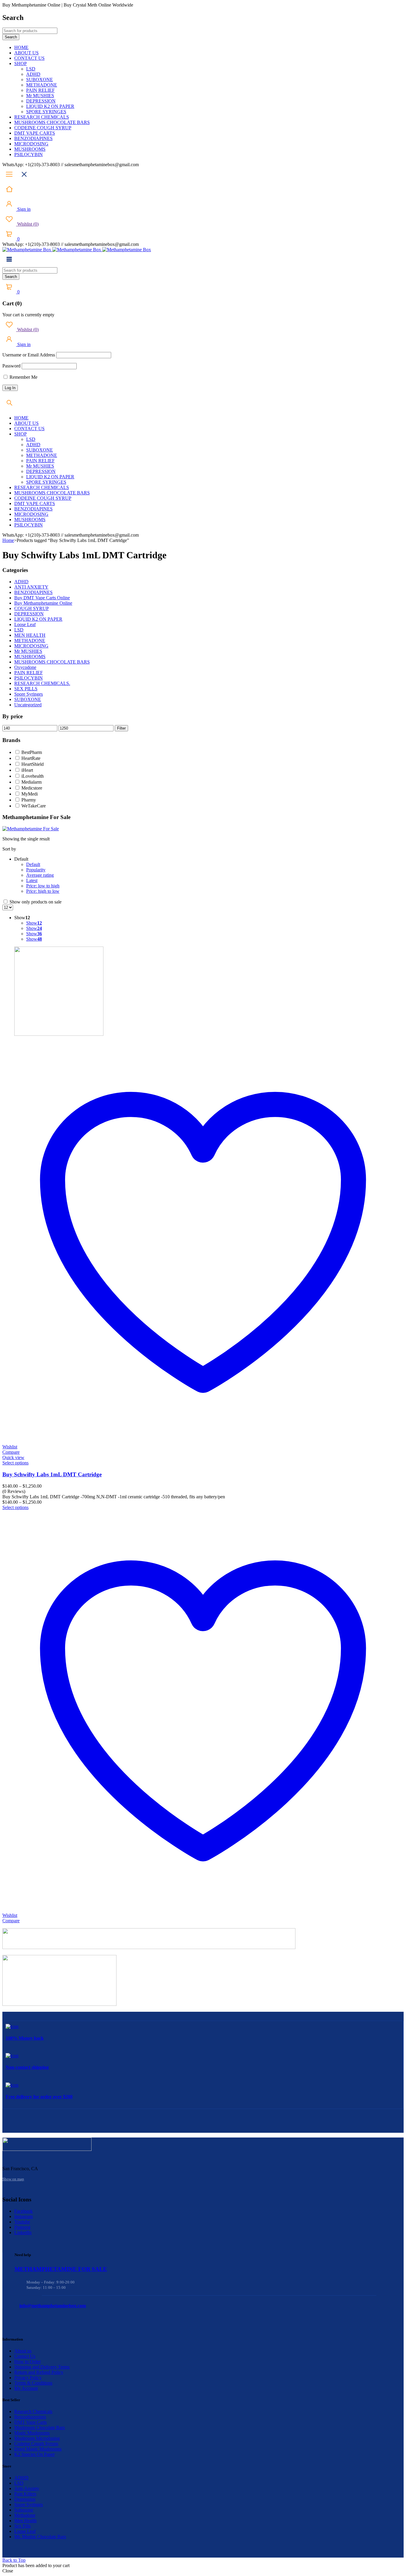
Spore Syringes (29, 694)
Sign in (23, 209)
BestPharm (32, 752)
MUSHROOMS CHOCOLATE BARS (52, 662)
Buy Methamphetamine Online (43, 603)
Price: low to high (43, 886)
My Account (26, 2388)
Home (8, 540)
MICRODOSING (31, 646)
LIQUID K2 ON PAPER (38, 619)
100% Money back (25, 2038)
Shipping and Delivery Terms (42, 2367)
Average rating (40, 875)
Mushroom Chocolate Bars (40, 2428)
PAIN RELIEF (29, 673)
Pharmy (29, 800)
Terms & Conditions (33, 2383)
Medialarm (32, 782)
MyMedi (30, 794)
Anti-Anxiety (27, 2488)
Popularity (36, 870)
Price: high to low (43, 891)
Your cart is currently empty (28, 315)
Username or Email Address (29, 355)
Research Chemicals (33, 2411)
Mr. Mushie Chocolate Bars (40, 2537)
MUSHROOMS (30, 657)
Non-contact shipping (27, 2067)
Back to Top (14, 2560)
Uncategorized (28, 705)
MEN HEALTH (30, 635)
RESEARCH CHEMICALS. (42, 683)
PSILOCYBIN (29, 678)
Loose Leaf (25, 624)
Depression (25, 2499)
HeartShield (33, 764)
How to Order (27, 2362)
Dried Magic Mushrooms (38, 2449)
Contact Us (25, 2356)
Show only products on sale (35, 902)
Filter (121, 728)
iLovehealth (33, 776)
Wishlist (27, 224)
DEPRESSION (29, 614)
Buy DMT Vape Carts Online (42, 598)
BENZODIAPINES (33, 592)
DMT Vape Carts (30, 2422)
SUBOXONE (28, 699)
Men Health (25, 2521)
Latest (32, 880)
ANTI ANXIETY (31, 587)
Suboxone (24, 2510)
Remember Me (23, 377)
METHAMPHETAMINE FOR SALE (61, 2269)
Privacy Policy (28, 2378)
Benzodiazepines (30, 2417)
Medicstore (32, 788)
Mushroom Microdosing (37, 2438)
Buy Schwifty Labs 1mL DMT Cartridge (52, 1474)
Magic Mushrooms (32, 2433)
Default (33, 864)
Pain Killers (25, 2494)
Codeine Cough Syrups (36, 2444)
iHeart (27, 770)
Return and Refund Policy (39, 2372)
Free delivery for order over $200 (39, 2097)
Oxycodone (25, 667)
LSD (19, 630)
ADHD (21, 582)
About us (23, 2351)
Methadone (25, 2515)
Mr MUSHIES (28, 651)
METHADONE (30, 641)
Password (11, 366)
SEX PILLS (26, 689)
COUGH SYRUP (32, 608)
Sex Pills (22, 2526)
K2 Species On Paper (34, 2454)
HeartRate (31, 758)
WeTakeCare (34, 806)
